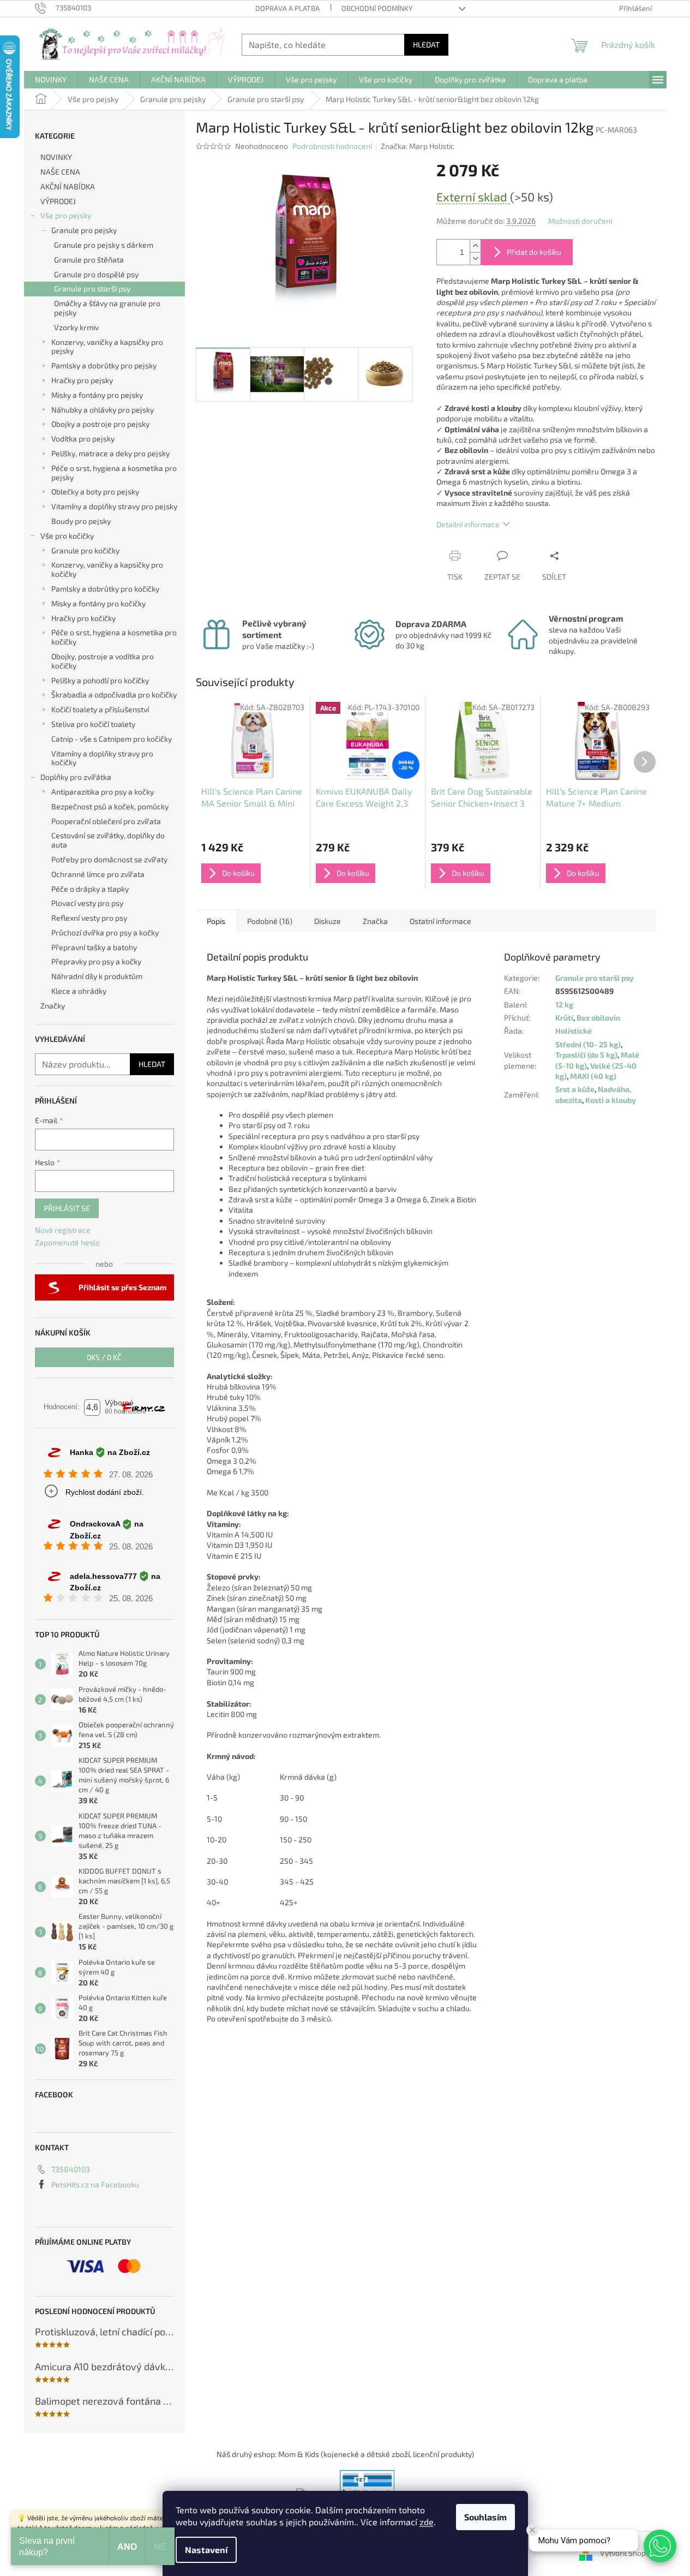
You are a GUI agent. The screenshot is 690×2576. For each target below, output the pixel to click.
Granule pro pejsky (84, 230)
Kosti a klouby (611, 1100)
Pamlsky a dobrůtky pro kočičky (105, 589)
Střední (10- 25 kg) (588, 1044)
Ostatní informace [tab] (440, 921)
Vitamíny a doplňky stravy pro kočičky (102, 758)
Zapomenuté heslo (67, 1242)
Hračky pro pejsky (82, 380)
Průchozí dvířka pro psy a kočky (105, 932)
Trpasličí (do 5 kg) (586, 1055)
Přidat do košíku (534, 252)
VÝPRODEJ (58, 201)
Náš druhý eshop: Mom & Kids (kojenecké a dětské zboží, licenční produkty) (345, 2454)
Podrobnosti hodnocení (332, 146)
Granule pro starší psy (92, 288)
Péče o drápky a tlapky (90, 889)
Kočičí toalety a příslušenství (100, 709)
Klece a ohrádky (79, 991)
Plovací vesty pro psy (87, 903)
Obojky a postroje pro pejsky (100, 424)
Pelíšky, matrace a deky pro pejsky (110, 453)
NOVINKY (56, 157)
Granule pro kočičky (85, 550)
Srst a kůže (575, 1089)
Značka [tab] (375, 921)
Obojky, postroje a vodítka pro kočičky (103, 661)
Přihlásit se (67, 1208)
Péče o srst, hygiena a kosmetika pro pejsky (114, 473)
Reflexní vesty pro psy (89, 918)
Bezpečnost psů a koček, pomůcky (110, 806)
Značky (53, 1006)
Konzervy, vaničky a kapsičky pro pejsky (107, 347)
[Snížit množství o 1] (475, 258)
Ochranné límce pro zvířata (98, 874)
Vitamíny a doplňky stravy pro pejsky (114, 506)
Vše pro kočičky (67, 536)
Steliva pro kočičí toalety (93, 724)
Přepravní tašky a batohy (94, 947)
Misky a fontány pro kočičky (98, 603)
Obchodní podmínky (377, 8)
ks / (104, 1357)
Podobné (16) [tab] (270, 921)
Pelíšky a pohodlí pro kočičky (100, 680)
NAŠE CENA (60, 172)
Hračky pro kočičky (83, 618)
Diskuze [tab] (328, 921)
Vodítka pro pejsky (83, 439)
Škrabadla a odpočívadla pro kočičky (114, 694)
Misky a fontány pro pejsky (97, 395)
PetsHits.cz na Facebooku (95, 2184)
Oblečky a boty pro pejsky (95, 491)
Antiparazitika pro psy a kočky (103, 792)
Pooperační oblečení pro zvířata (106, 821)
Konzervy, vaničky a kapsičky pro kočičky (107, 569)
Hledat (426, 44)
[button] (660, 2546)
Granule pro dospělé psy (96, 274)
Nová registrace (63, 1230)
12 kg (564, 1004)
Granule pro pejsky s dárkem (104, 245)
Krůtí (564, 1018)
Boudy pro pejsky (81, 521)
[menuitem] (51, 80)
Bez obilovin (598, 1018)
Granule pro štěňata (89, 260)
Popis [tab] (216, 921)
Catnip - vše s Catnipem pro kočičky (112, 739)
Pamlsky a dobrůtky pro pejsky (104, 365)
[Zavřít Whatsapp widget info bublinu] (532, 2530)
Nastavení (206, 2550)
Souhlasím (485, 2517)
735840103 (71, 2169)
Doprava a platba (287, 8)
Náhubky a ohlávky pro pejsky (103, 410)
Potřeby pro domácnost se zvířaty (109, 859)
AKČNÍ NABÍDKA (68, 186)
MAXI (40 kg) (593, 1076)
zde (427, 2522)
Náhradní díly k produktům (97, 976)
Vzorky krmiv (76, 327)
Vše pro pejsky (66, 215)
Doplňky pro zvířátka (76, 777)
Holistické (574, 1031)
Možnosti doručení (580, 221)
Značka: (418, 146)
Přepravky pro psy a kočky (96, 961)
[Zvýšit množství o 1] (475, 246)
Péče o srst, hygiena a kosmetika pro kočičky (114, 637)
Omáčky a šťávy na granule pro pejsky (107, 308)
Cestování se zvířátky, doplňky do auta (108, 840)
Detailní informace (468, 524)
